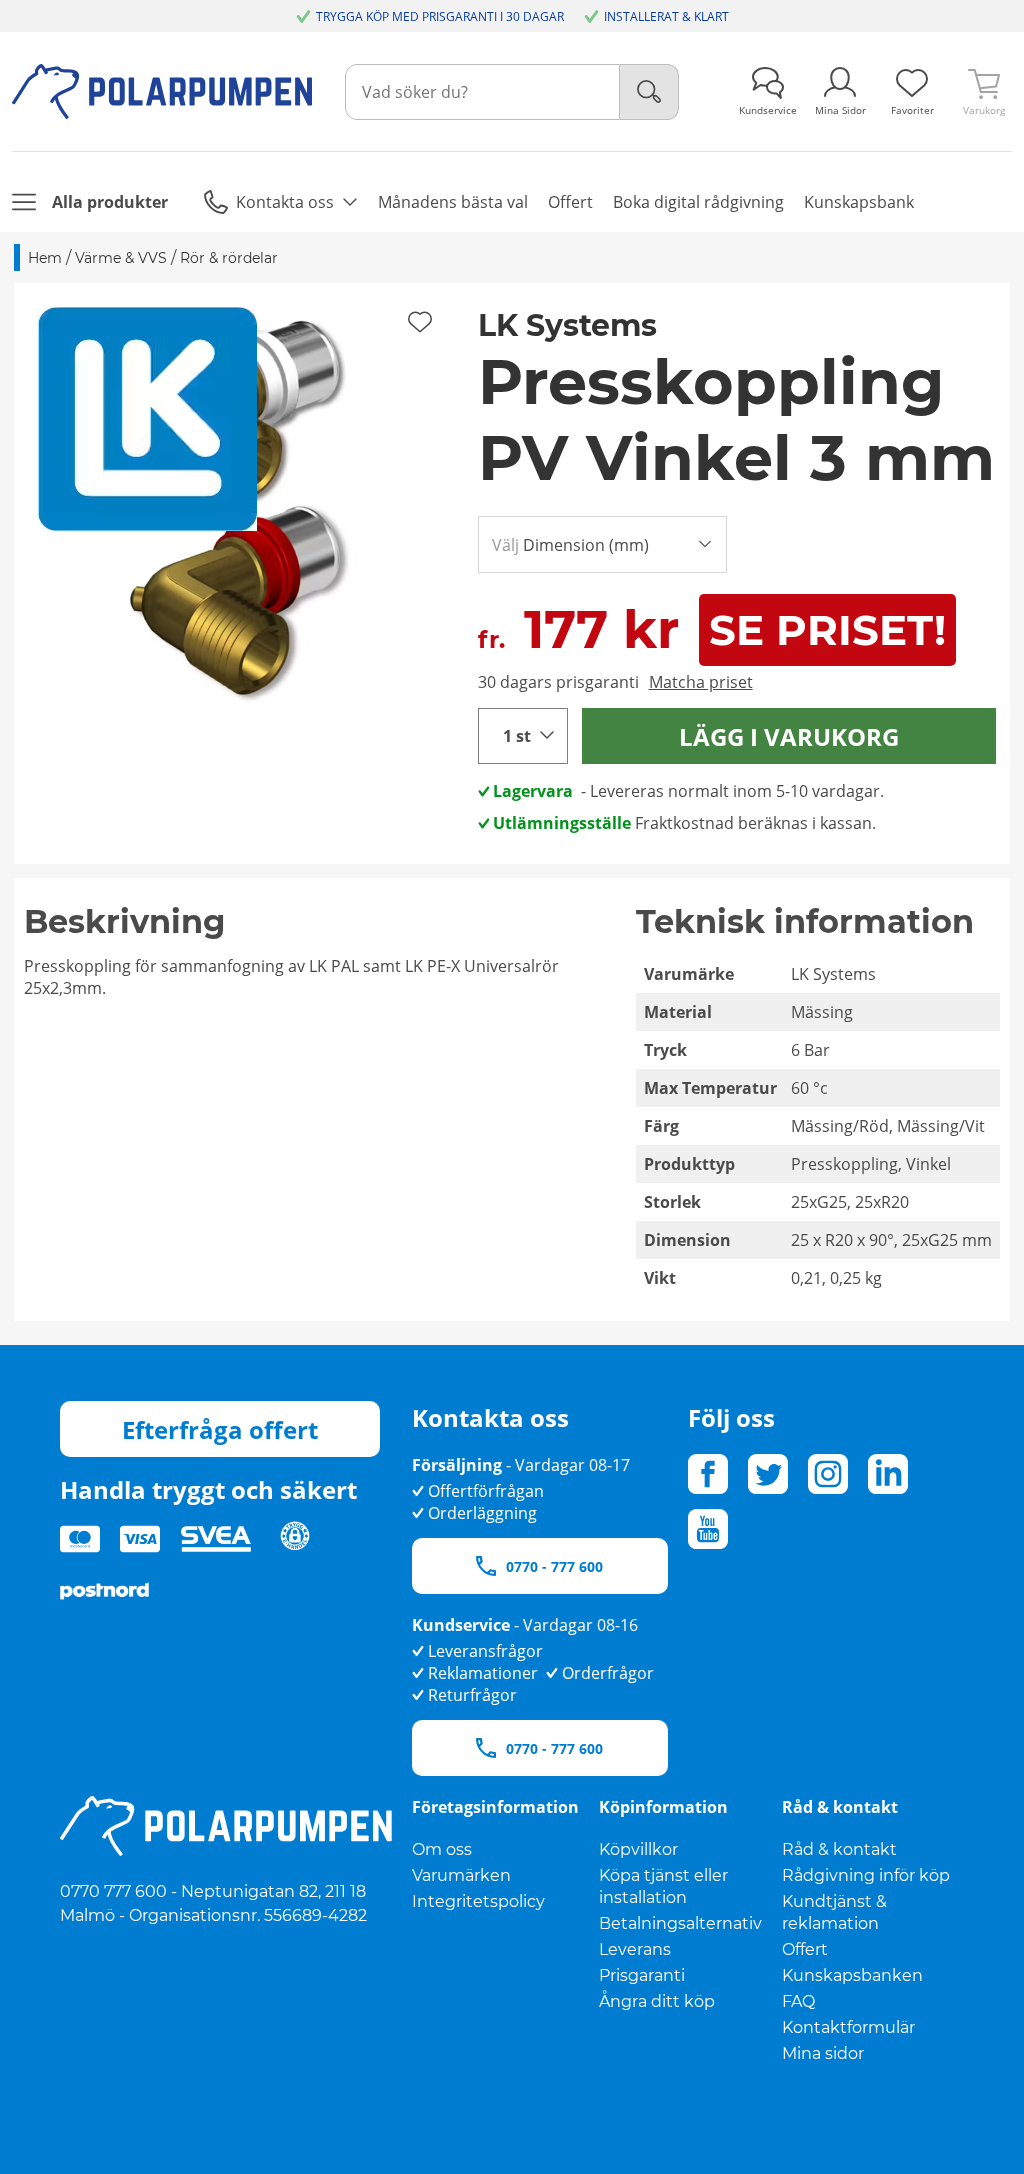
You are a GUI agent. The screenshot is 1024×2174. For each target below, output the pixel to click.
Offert (805, 1949)
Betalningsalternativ (680, 1923)
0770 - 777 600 (554, 1566)
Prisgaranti (642, 1975)
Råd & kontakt (839, 1849)
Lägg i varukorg (789, 736)
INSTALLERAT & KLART (666, 16)
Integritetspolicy (478, 1901)
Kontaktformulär (848, 2027)
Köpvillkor (638, 1849)
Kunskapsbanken (852, 1975)
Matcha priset (701, 682)
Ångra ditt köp (657, 2001)
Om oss (442, 1849)
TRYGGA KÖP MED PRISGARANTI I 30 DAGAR (440, 16)
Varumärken (461, 1875)
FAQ (798, 2001)
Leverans (635, 1949)
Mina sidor (823, 2053)
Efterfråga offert (220, 1429)
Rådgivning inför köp (866, 1875)
